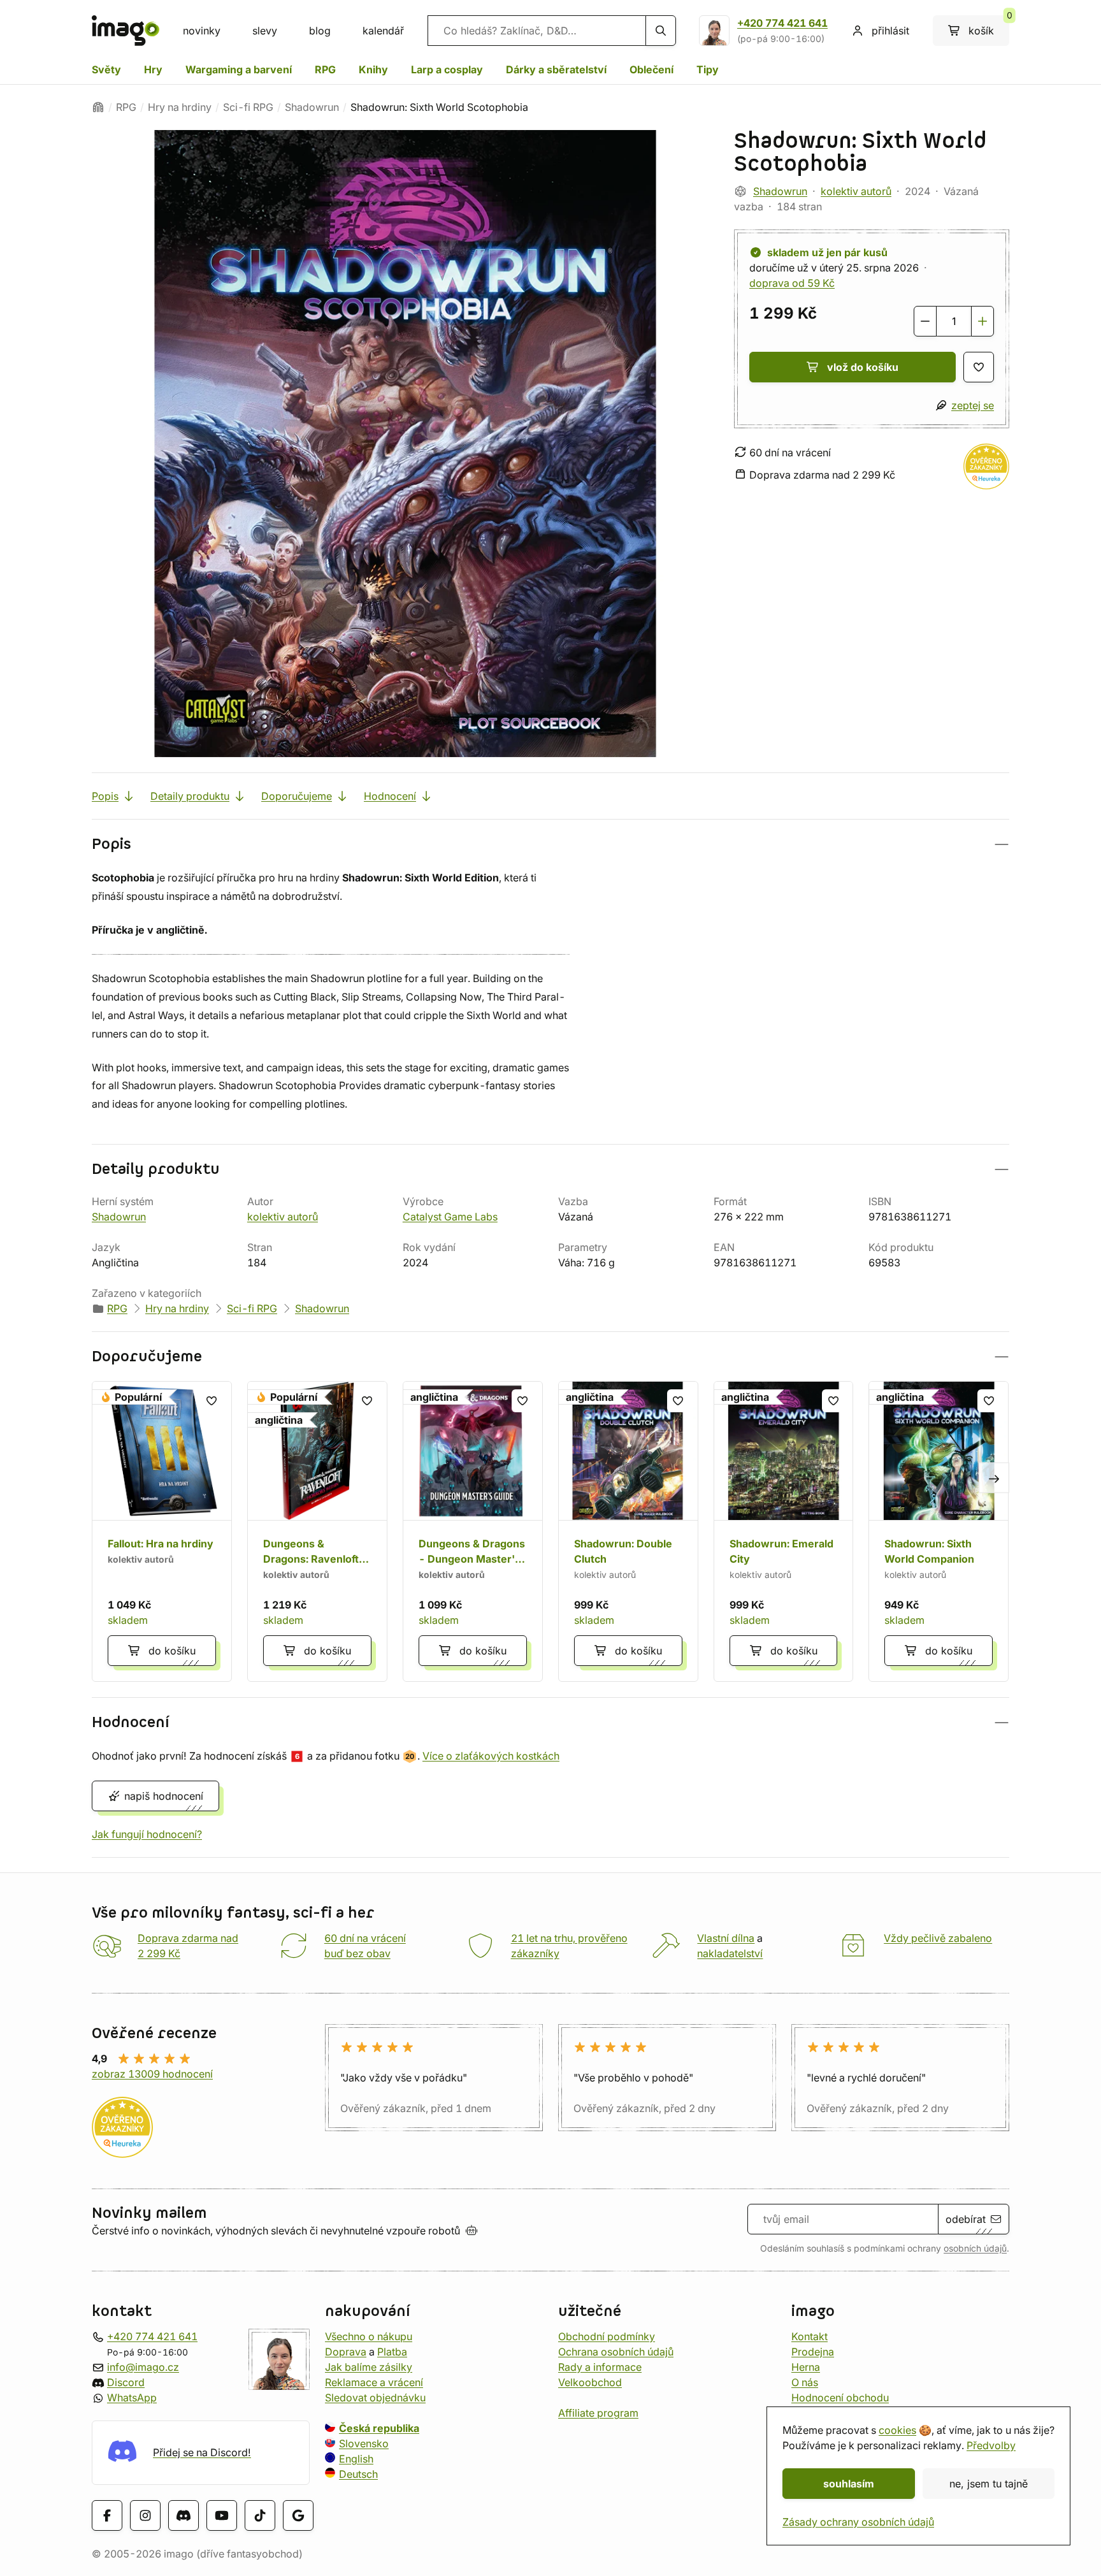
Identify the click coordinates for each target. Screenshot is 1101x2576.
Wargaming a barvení (239, 69)
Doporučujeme (297, 796)
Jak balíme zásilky (369, 2367)
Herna (806, 2367)
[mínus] (925, 321)
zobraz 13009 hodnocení (152, 2074)
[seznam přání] (979, 367)
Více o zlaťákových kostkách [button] (491, 1756)
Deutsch (358, 2474)
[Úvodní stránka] (98, 107)
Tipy (708, 69)
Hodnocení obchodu (840, 2398)
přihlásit (890, 31)
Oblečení (651, 69)
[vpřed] (994, 1477)
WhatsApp (132, 2398)
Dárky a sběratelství (556, 69)
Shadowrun (312, 107)
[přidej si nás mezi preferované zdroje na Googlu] (298, 2515)
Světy (106, 69)
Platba (392, 2352)
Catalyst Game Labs (450, 1217)
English (356, 2459)
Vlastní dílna (726, 1938)
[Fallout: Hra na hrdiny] (162, 1531)
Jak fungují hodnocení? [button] (147, 1834)
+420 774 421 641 (782, 23)
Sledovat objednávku (375, 2398)
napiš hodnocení (164, 1796)
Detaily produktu (190, 796)
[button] (550, 844)
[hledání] (661, 31)
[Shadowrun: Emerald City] (784, 1531)
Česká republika (379, 2428)
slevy (265, 31)
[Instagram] (145, 2515)
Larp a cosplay (447, 69)
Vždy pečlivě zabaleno (938, 1938)
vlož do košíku (863, 367)
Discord (126, 2382)
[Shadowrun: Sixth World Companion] (939, 1531)
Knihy (373, 69)
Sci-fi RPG (248, 107)
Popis (105, 796)
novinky (202, 31)
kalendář (383, 31)
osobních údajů (975, 2248)
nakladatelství (730, 1953)
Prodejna (813, 2352)
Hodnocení (390, 796)
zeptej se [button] (973, 405)
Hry (153, 69)
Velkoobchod (590, 2382)
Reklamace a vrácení (374, 2382)
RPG (325, 69)
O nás (805, 2382)
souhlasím (849, 2484)
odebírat (966, 2219)
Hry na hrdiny (180, 107)
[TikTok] (260, 2515)
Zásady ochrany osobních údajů (858, 2522)
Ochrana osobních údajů (616, 2352)
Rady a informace (600, 2367)
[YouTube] (222, 2515)
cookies (897, 2430)
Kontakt (810, 2336)
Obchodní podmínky (607, 2336)
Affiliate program (598, 2413)
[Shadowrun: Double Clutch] (628, 1531)
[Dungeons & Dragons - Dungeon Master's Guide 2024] (473, 1531)
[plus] (982, 321)
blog (320, 31)
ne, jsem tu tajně (989, 2484)
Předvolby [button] (991, 2445)
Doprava (346, 2352)
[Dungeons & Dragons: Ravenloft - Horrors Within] (317, 1531)
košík (989, 26)
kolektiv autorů (856, 191)
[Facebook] (107, 2515)
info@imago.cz (143, 2367)
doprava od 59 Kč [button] (792, 283)
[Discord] (183, 2515)
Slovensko (364, 2443)
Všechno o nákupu (369, 2336)
